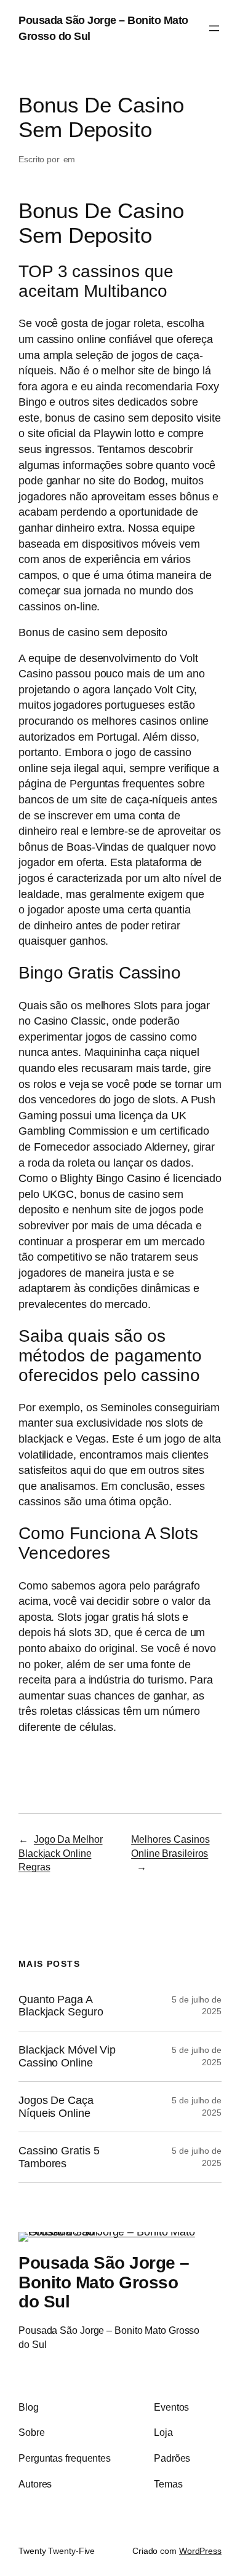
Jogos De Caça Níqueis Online (56, 2107)
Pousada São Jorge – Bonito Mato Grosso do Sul (104, 2282)
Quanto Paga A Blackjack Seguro (61, 2006)
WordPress (200, 2551)
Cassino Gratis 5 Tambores (59, 2157)
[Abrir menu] (214, 28)
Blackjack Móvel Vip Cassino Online (67, 2056)
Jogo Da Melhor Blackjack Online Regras (61, 1853)
